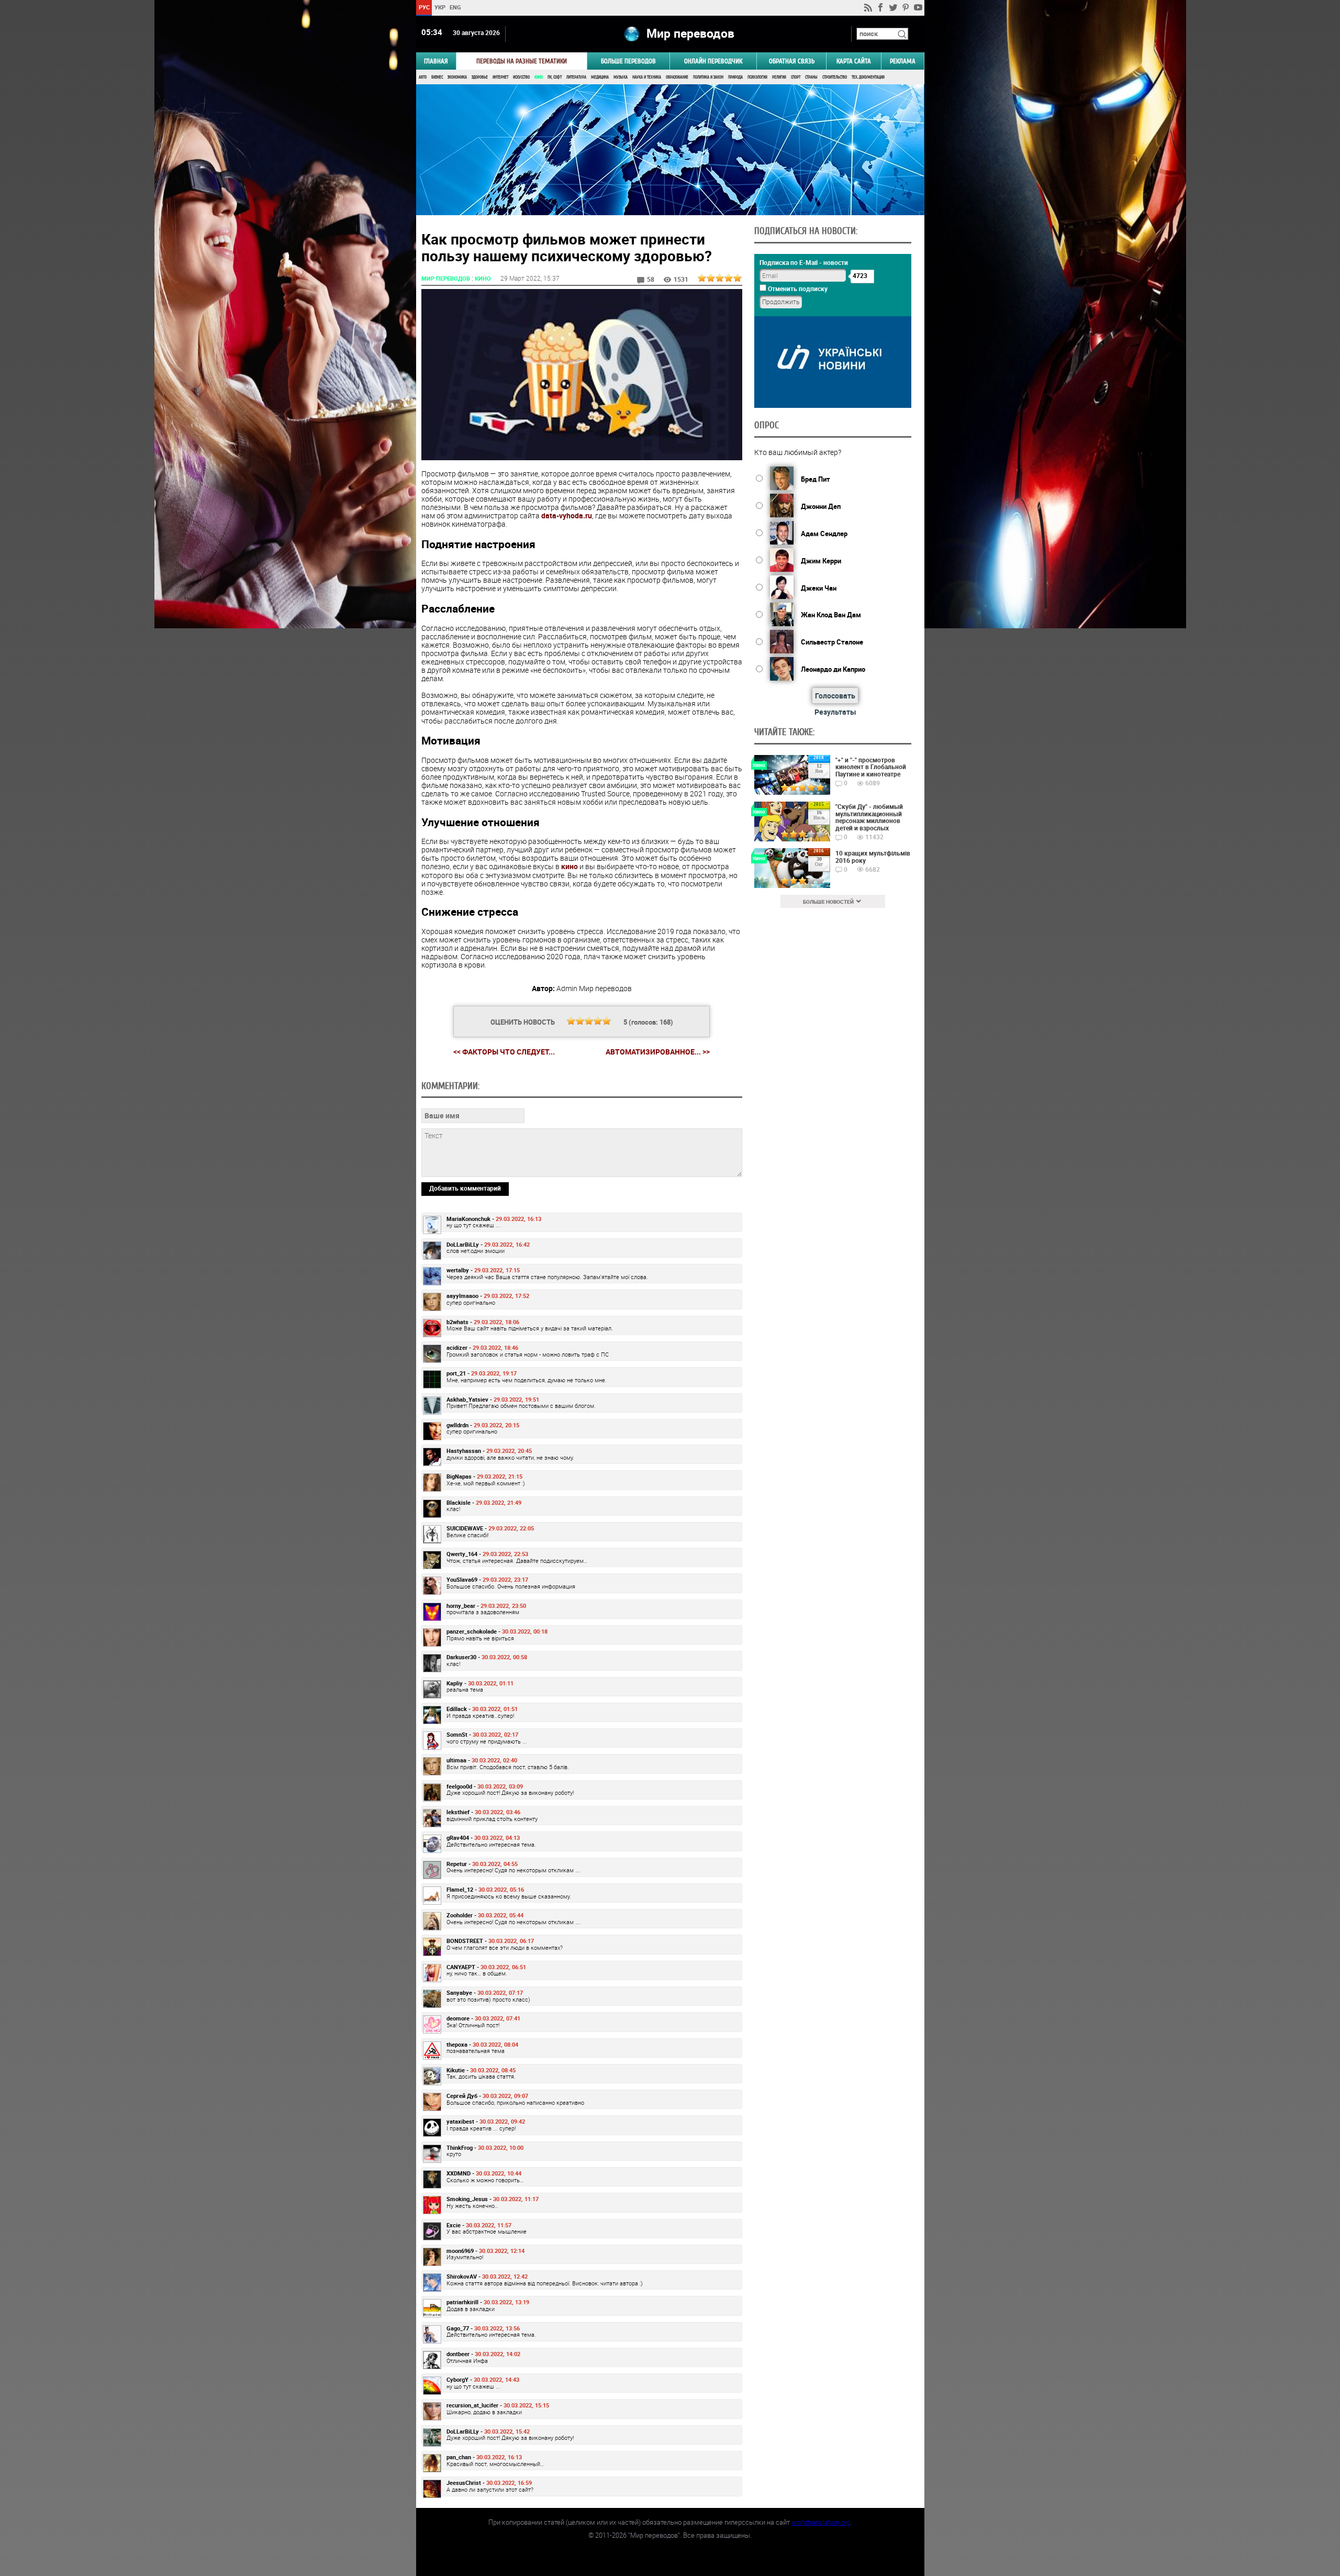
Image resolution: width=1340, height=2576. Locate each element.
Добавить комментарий (465, 1188)
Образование (677, 77)
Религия (779, 77)
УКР (439, 7)
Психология (757, 77)
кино (569, 866)
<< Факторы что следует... (504, 1052)
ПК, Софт (555, 77)
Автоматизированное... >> (658, 1052)
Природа (735, 77)
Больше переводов (628, 61)
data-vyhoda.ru (567, 515)
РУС (424, 7)
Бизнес (437, 77)
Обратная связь (792, 61)
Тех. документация (868, 77)
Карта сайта (854, 61)
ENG (455, 7)
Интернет (500, 77)
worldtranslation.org (821, 2522)
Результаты (835, 712)
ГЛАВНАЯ (436, 61)
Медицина (600, 77)
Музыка (621, 77)
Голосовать (835, 696)
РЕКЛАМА (903, 61)
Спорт (796, 77)
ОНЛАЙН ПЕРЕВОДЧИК (713, 61)
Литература (576, 77)
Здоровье (480, 77)
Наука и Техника (647, 77)
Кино (539, 77)
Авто (423, 77)
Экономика (457, 77)
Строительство (835, 77)
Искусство (521, 77)
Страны (811, 77)
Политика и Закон (708, 77)
